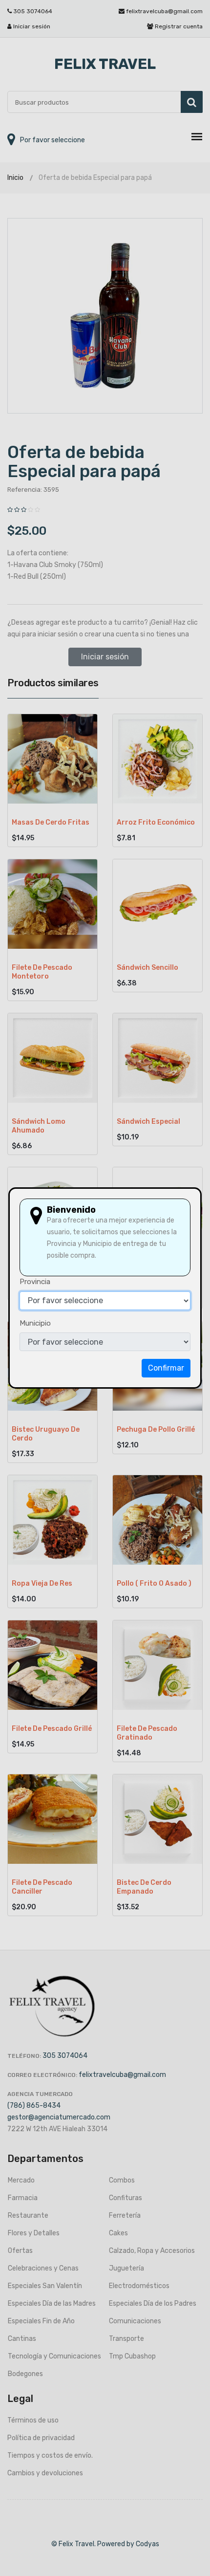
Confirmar (166, 1368)
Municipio (35, 1323)
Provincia (35, 1282)
